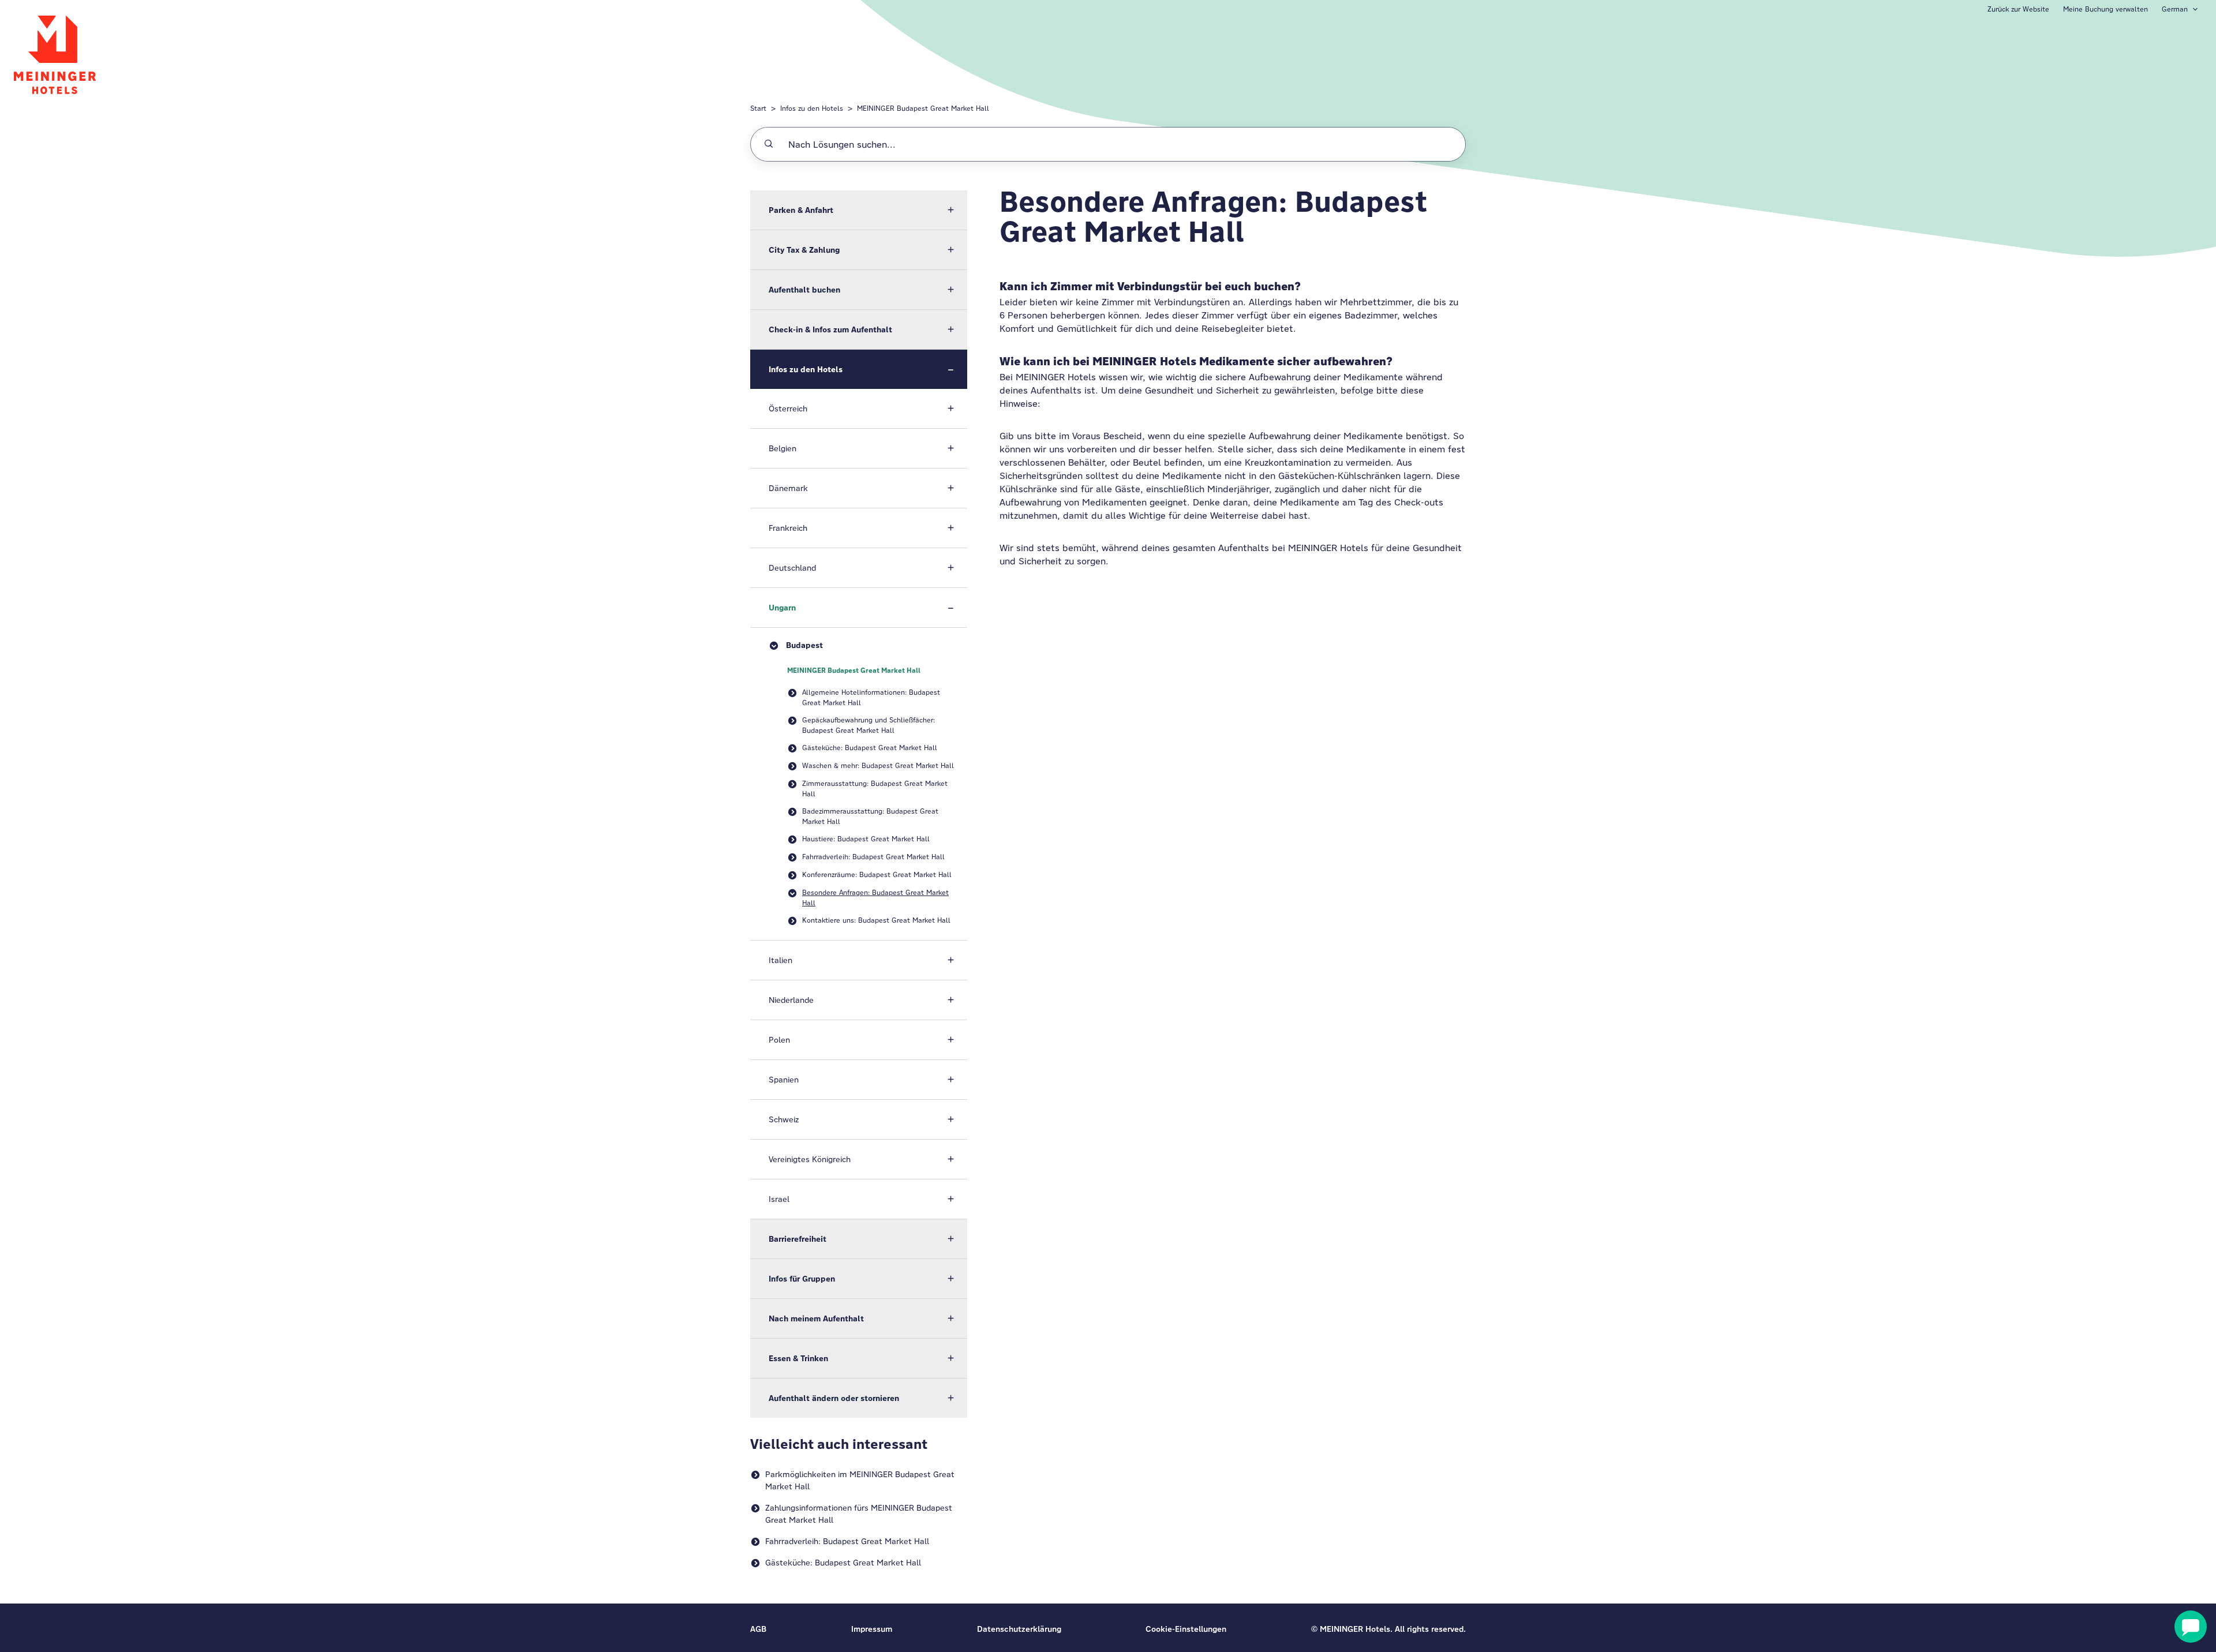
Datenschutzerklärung (1019, 1629)
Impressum (872, 1629)
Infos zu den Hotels (812, 108)
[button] (859, 210)
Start (758, 108)
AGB (758, 1629)
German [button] (2175, 9)
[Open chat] (2191, 1627)
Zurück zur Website (2018, 9)
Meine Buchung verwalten (2105, 9)
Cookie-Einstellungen (1186, 1629)
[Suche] (769, 144)
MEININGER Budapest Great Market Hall (923, 108)
